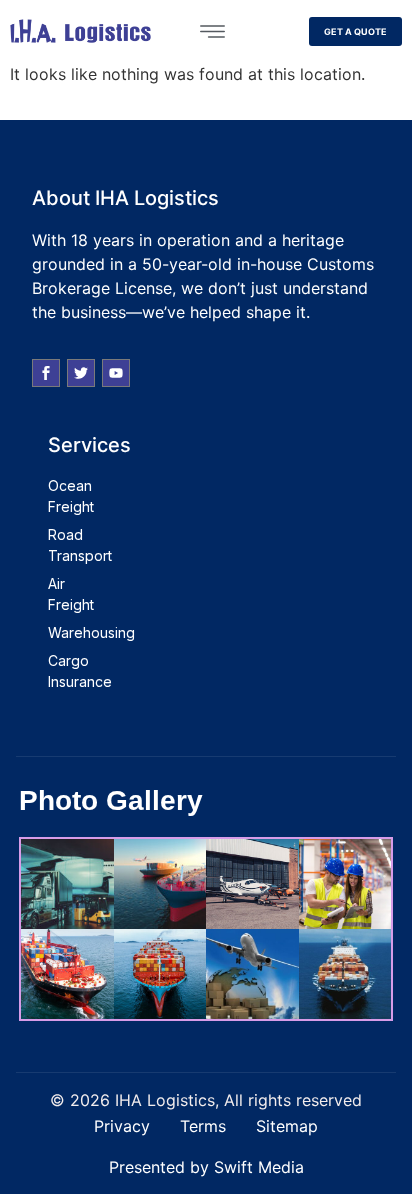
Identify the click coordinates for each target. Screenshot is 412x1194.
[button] (212, 31)
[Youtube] (116, 373)
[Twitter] (81, 373)
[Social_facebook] (46, 373)
